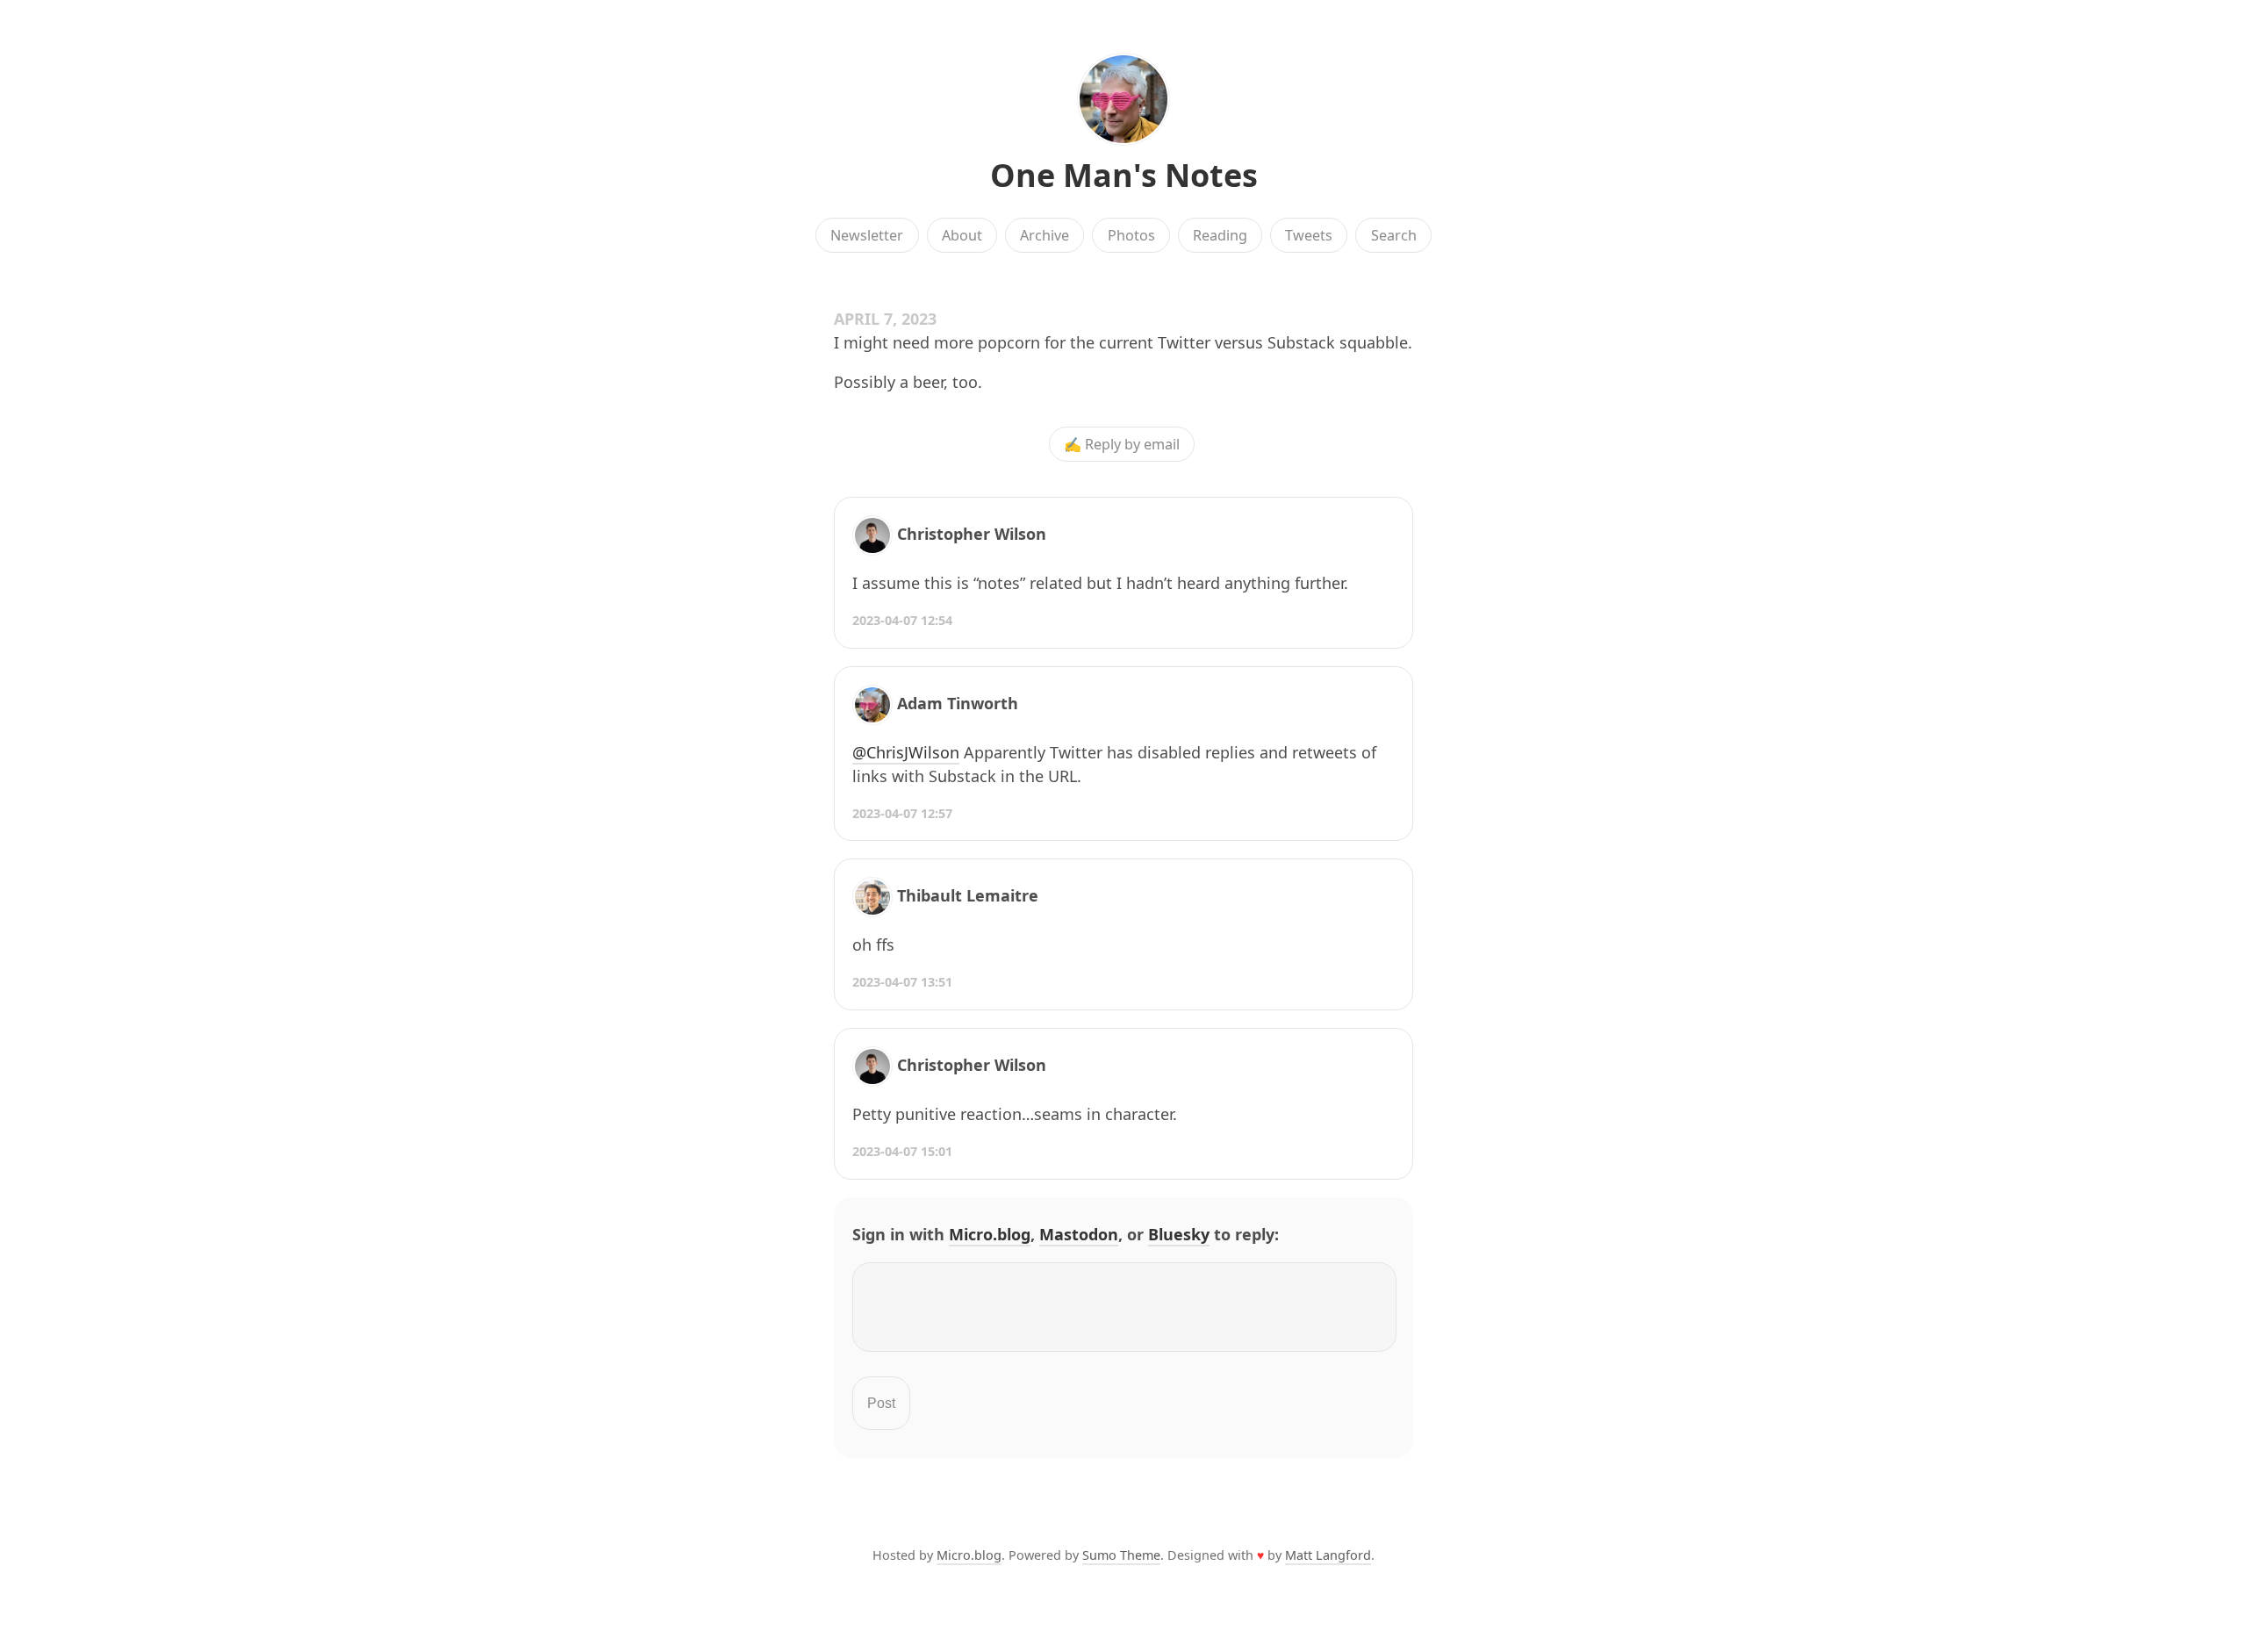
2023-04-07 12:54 (902, 620)
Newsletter (867, 235)
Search (1394, 235)
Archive (1045, 235)
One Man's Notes (1124, 175)
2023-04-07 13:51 (902, 982)
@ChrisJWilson (906, 752)
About (962, 235)
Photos (1131, 235)
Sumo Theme (1121, 1555)
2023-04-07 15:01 (902, 1151)
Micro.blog (990, 1234)
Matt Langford (1328, 1555)
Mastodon (1079, 1234)
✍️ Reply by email (1122, 444)
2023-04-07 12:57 (902, 813)
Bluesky (1179, 1234)
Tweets (1309, 235)
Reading (1220, 235)
